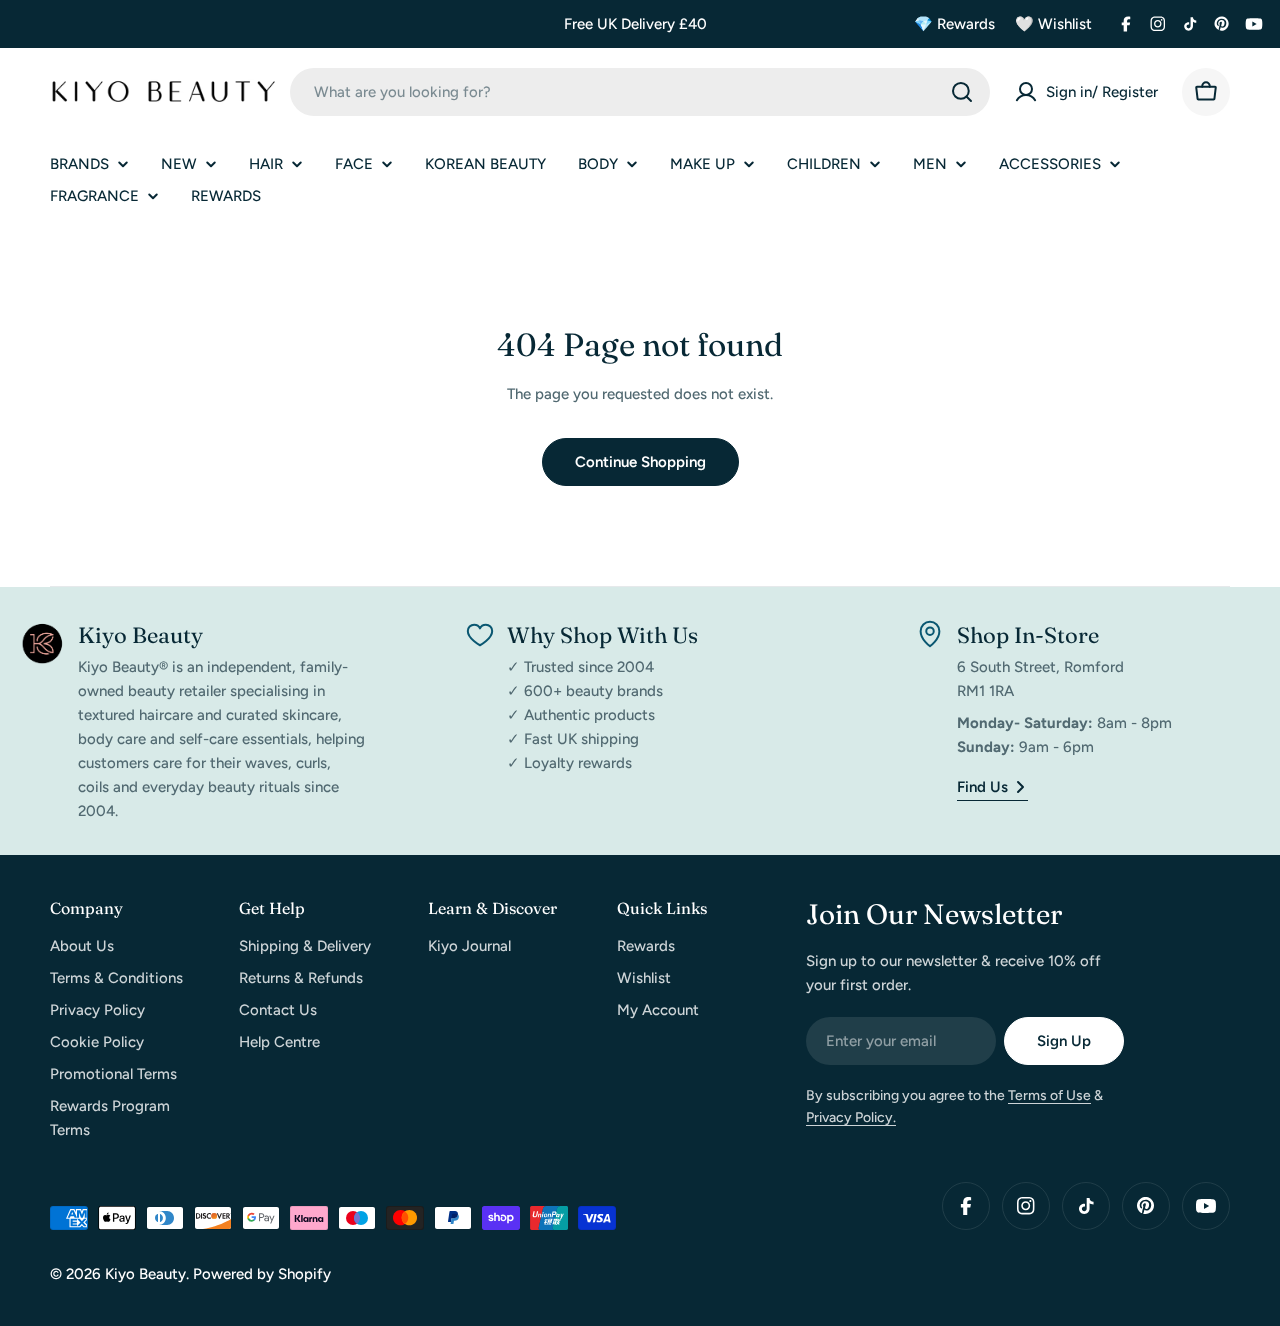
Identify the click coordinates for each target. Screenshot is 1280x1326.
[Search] (962, 92)
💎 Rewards (954, 24)
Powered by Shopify (262, 1274)
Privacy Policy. (851, 1117)
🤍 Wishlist (1053, 24)
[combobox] (640, 92)
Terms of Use (1049, 1095)
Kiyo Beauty (145, 1274)
